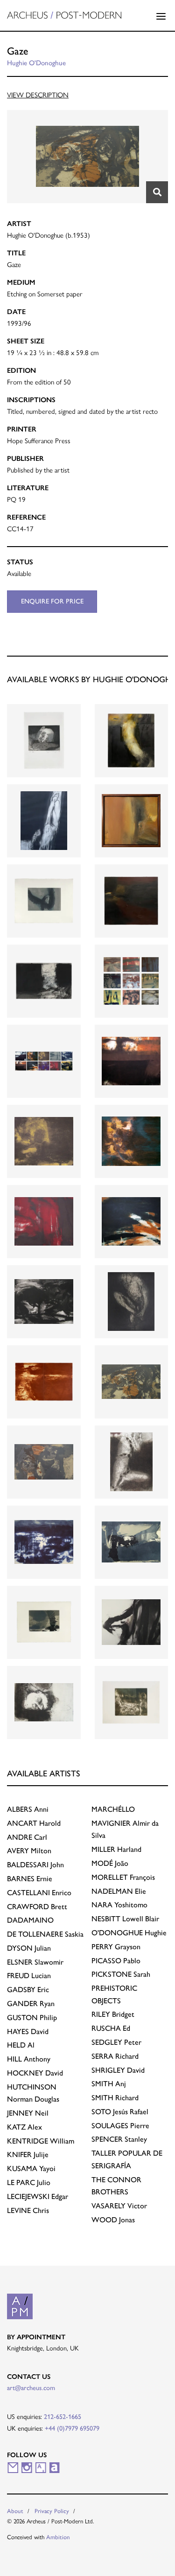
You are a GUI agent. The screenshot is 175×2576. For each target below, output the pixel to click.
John (35, 1865)
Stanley (119, 2139)
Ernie (30, 1879)
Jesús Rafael (120, 2112)
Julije (28, 2155)
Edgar (38, 2196)
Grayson (116, 1947)
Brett (37, 1907)
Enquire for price (52, 601)
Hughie (129, 1933)
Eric (28, 1990)
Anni (28, 1809)
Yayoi (31, 2168)
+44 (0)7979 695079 (72, 2428)
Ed (111, 2028)
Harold (34, 1823)
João (110, 1863)
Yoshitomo (119, 1905)
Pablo (116, 1961)
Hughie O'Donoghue (36, 63)
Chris (28, 2210)
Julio (29, 2182)
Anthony (29, 2059)
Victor (119, 2206)
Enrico (39, 1893)
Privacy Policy (52, 2511)
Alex (24, 2127)
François (123, 1877)
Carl (27, 1837)
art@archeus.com (31, 2388)
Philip (32, 2018)
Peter (116, 2042)
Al (21, 2045)
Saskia (45, 1934)
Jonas (113, 2220)
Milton (29, 1851)
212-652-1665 (63, 2417)
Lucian (29, 1976)
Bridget (113, 2014)
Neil (28, 2113)
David (28, 2031)
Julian (29, 1948)
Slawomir (35, 1962)
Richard (115, 2056)
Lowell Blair (125, 1919)
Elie (119, 1891)
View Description (38, 95)
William (41, 2141)
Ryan (31, 2004)
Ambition (58, 2537)
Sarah (121, 1974)
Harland (116, 1849)
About (15, 2511)
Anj (109, 2084)
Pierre (120, 2126)
